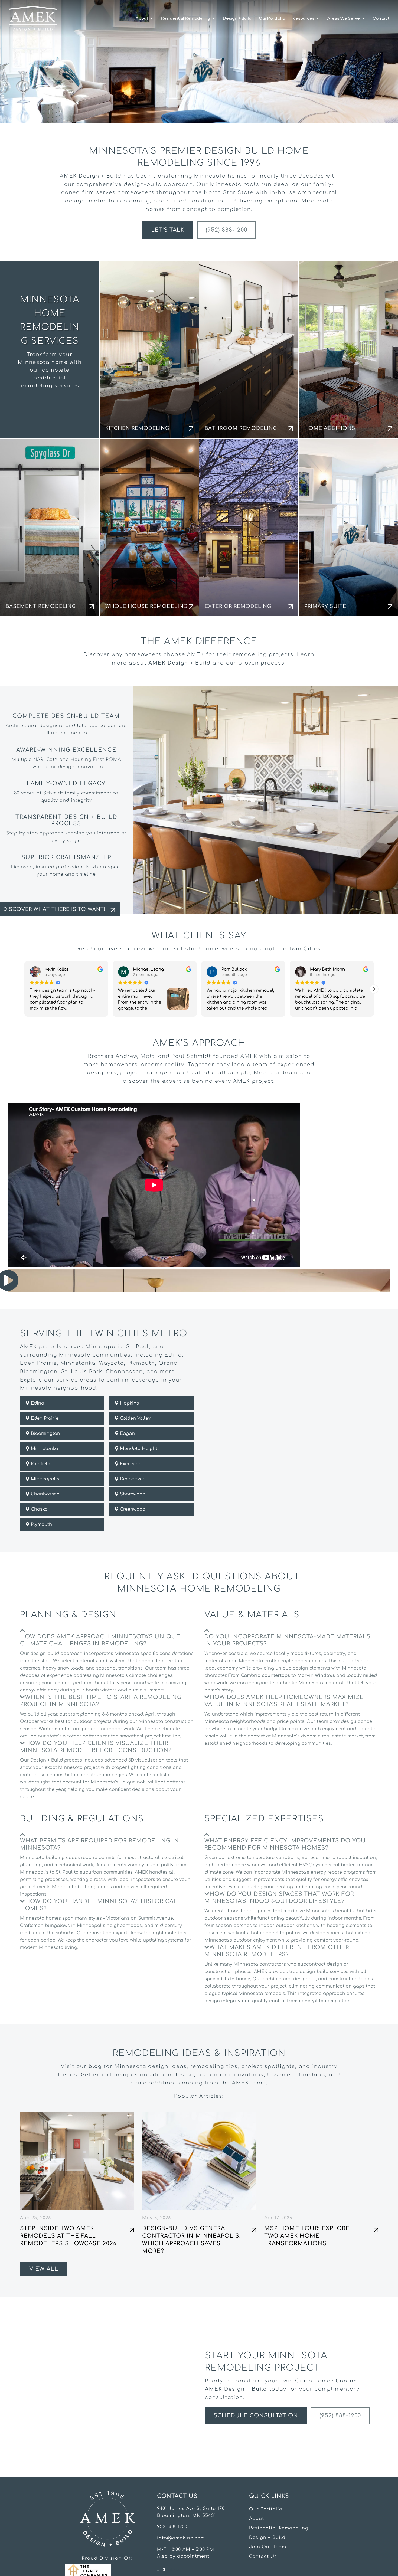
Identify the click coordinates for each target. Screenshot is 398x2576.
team (290, 1073)
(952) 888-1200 (226, 230)
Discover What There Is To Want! (54, 909)
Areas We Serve (343, 19)
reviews (145, 949)
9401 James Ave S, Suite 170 (191, 2509)
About (142, 19)
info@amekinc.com (181, 2538)
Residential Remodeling (185, 19)
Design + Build (237, 19)
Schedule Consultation (256, 2416)
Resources (303, 19)
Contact (381, 19)
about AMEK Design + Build (170, 663)
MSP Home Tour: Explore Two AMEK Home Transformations (307, 2236)
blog (95, 2066)
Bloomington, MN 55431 (186, 2516)
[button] (374, 989)
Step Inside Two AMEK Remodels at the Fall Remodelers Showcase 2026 (68, 2236)
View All (44, 2269)
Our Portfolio (272, 19)
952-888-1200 (172, 2527)
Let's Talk (168, 230)
